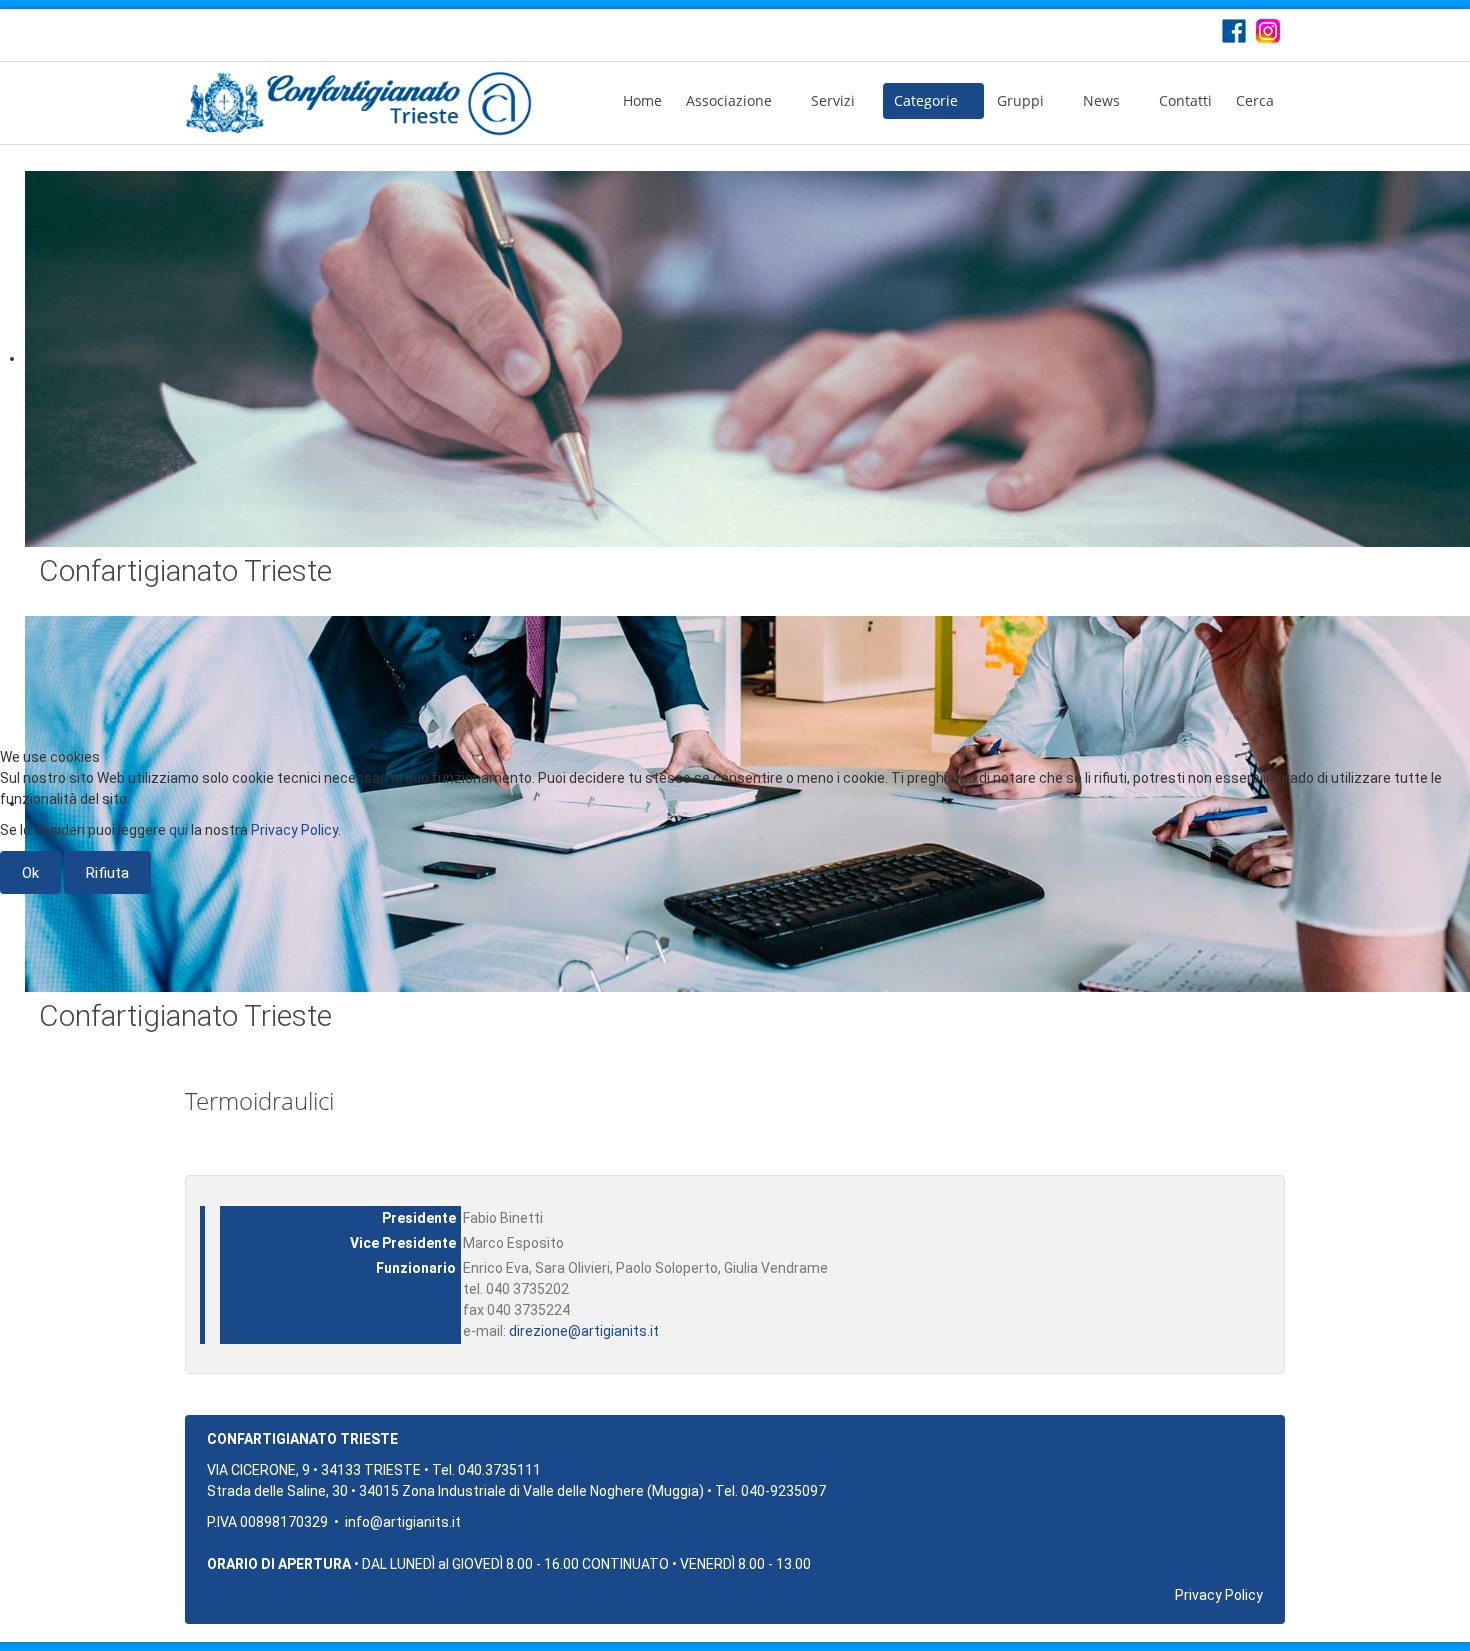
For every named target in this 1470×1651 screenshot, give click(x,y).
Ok (30, 873)
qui (178, 830)
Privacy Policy (294, 830)
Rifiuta (107, 873)
